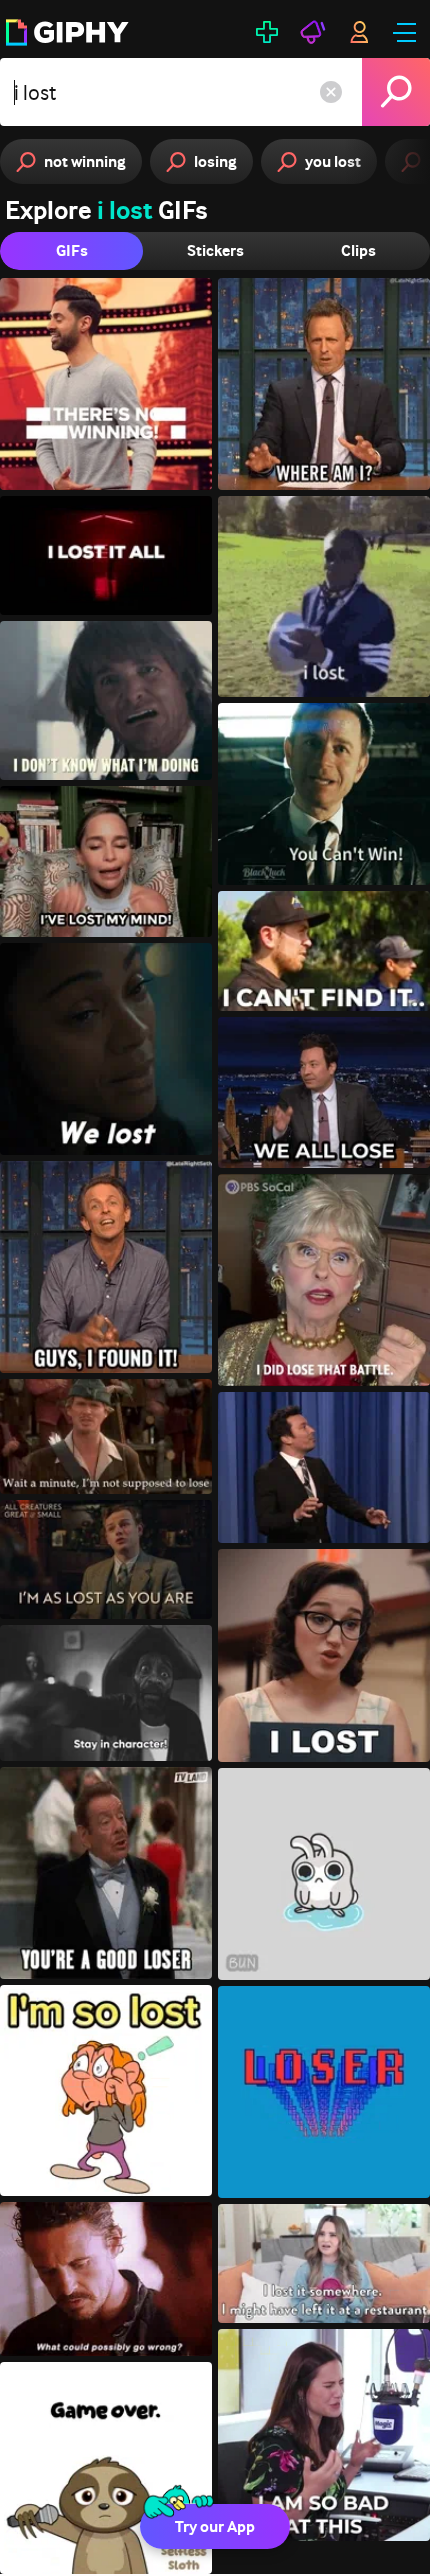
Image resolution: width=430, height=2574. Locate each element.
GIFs (72, 250)
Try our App (215, 2526)
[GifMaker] (267, 32)
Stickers (215, 250)
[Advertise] (313, 32)
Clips (358, 250)
